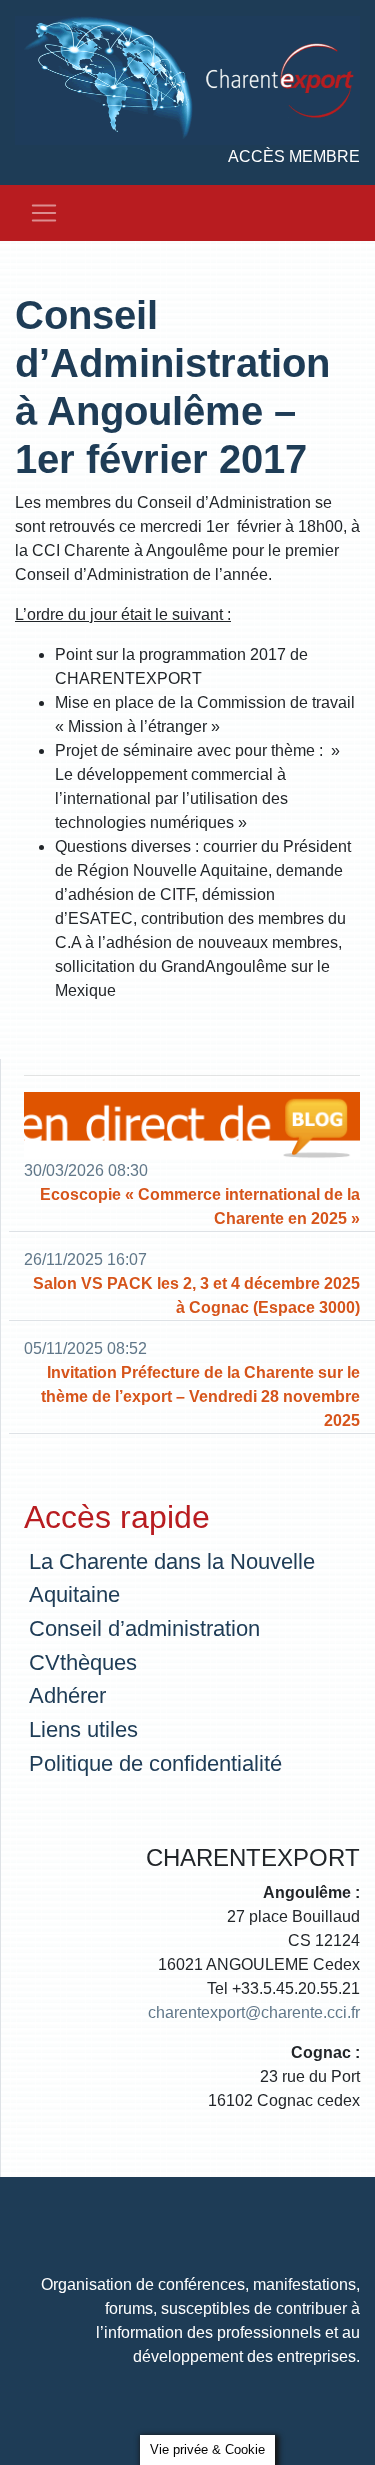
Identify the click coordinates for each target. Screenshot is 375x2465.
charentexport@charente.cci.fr (254, 2012)
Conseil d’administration (144, 1628)
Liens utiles (83, 1729)
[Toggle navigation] (44, 213)
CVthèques (83, 1662)
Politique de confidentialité (155, 1763)
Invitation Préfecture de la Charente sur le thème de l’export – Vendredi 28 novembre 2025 (200, 1396)
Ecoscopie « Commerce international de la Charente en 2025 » (200, 1206)
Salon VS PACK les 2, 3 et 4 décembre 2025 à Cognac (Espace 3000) (196, 1295)
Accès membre (294, 156)
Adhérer (67, 1695)
